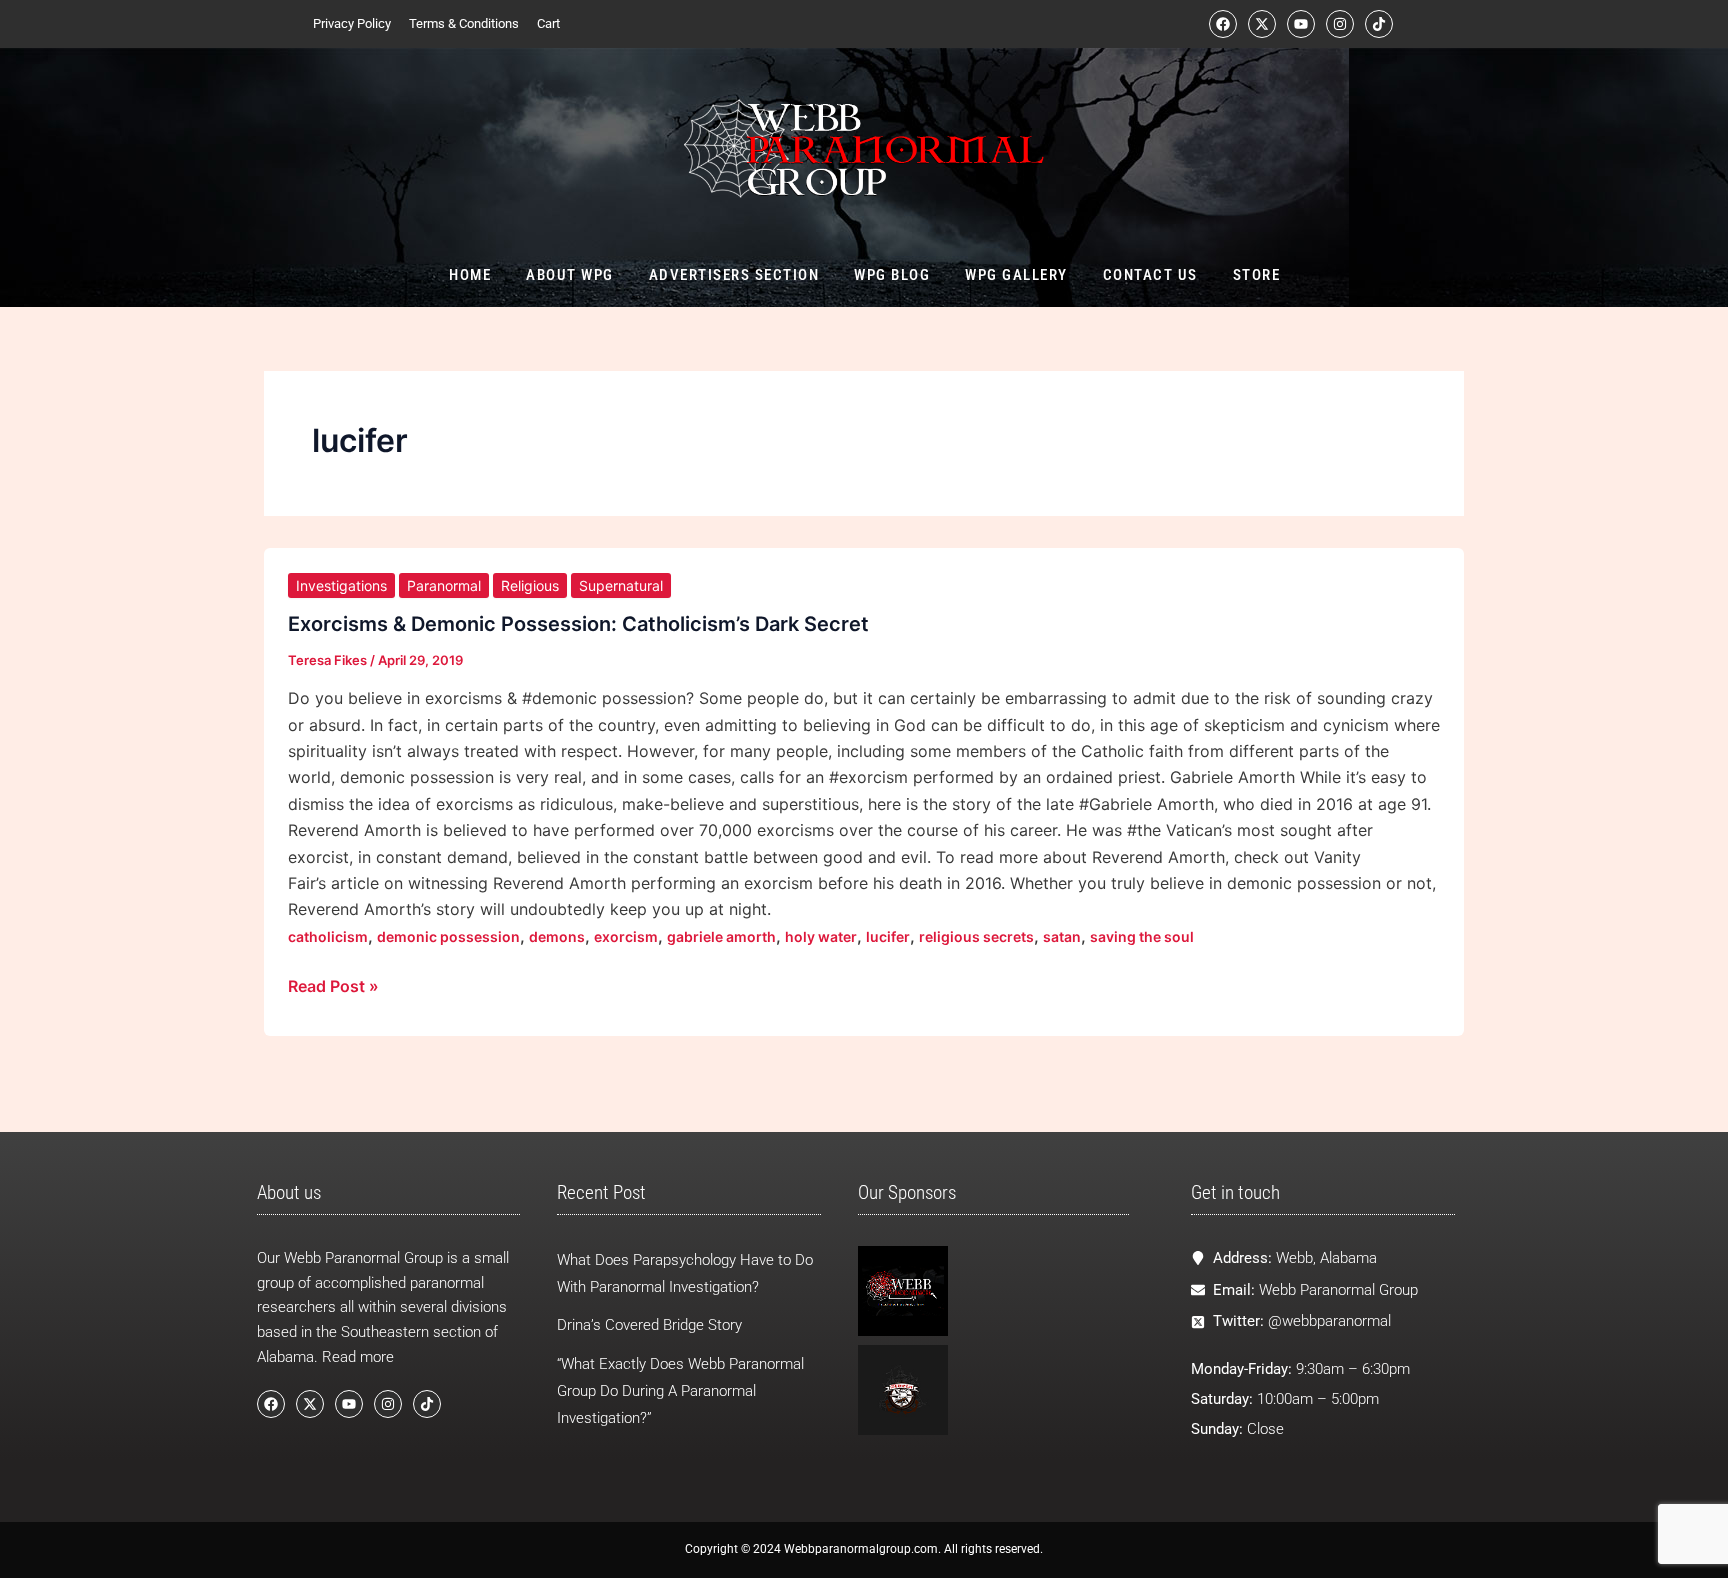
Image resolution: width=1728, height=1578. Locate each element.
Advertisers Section (733, 275)
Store (1256, 275)
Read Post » (333, 984)
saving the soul (1142, 936)
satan (1062, 936)
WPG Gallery (1016, 275)
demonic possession (448, 936)
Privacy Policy (352, 23)
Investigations (341, 585)
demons (557, 936)
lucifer (888, 936)
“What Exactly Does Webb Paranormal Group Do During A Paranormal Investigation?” (680, 1391)
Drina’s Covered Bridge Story (649, 1325)
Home (470, 275)
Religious (530, 585)
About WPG (570, 275)
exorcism (626, 936)
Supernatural (621, 585)
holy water (821, 936)
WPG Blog (892, 275)
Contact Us (1149, 275)
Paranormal (444, 585)
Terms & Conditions (464, 23)
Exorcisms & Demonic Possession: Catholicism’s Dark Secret (578, 624)
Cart (548, 23)
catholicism (328, 936)
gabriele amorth (721, 936)
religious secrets (976, 936)
